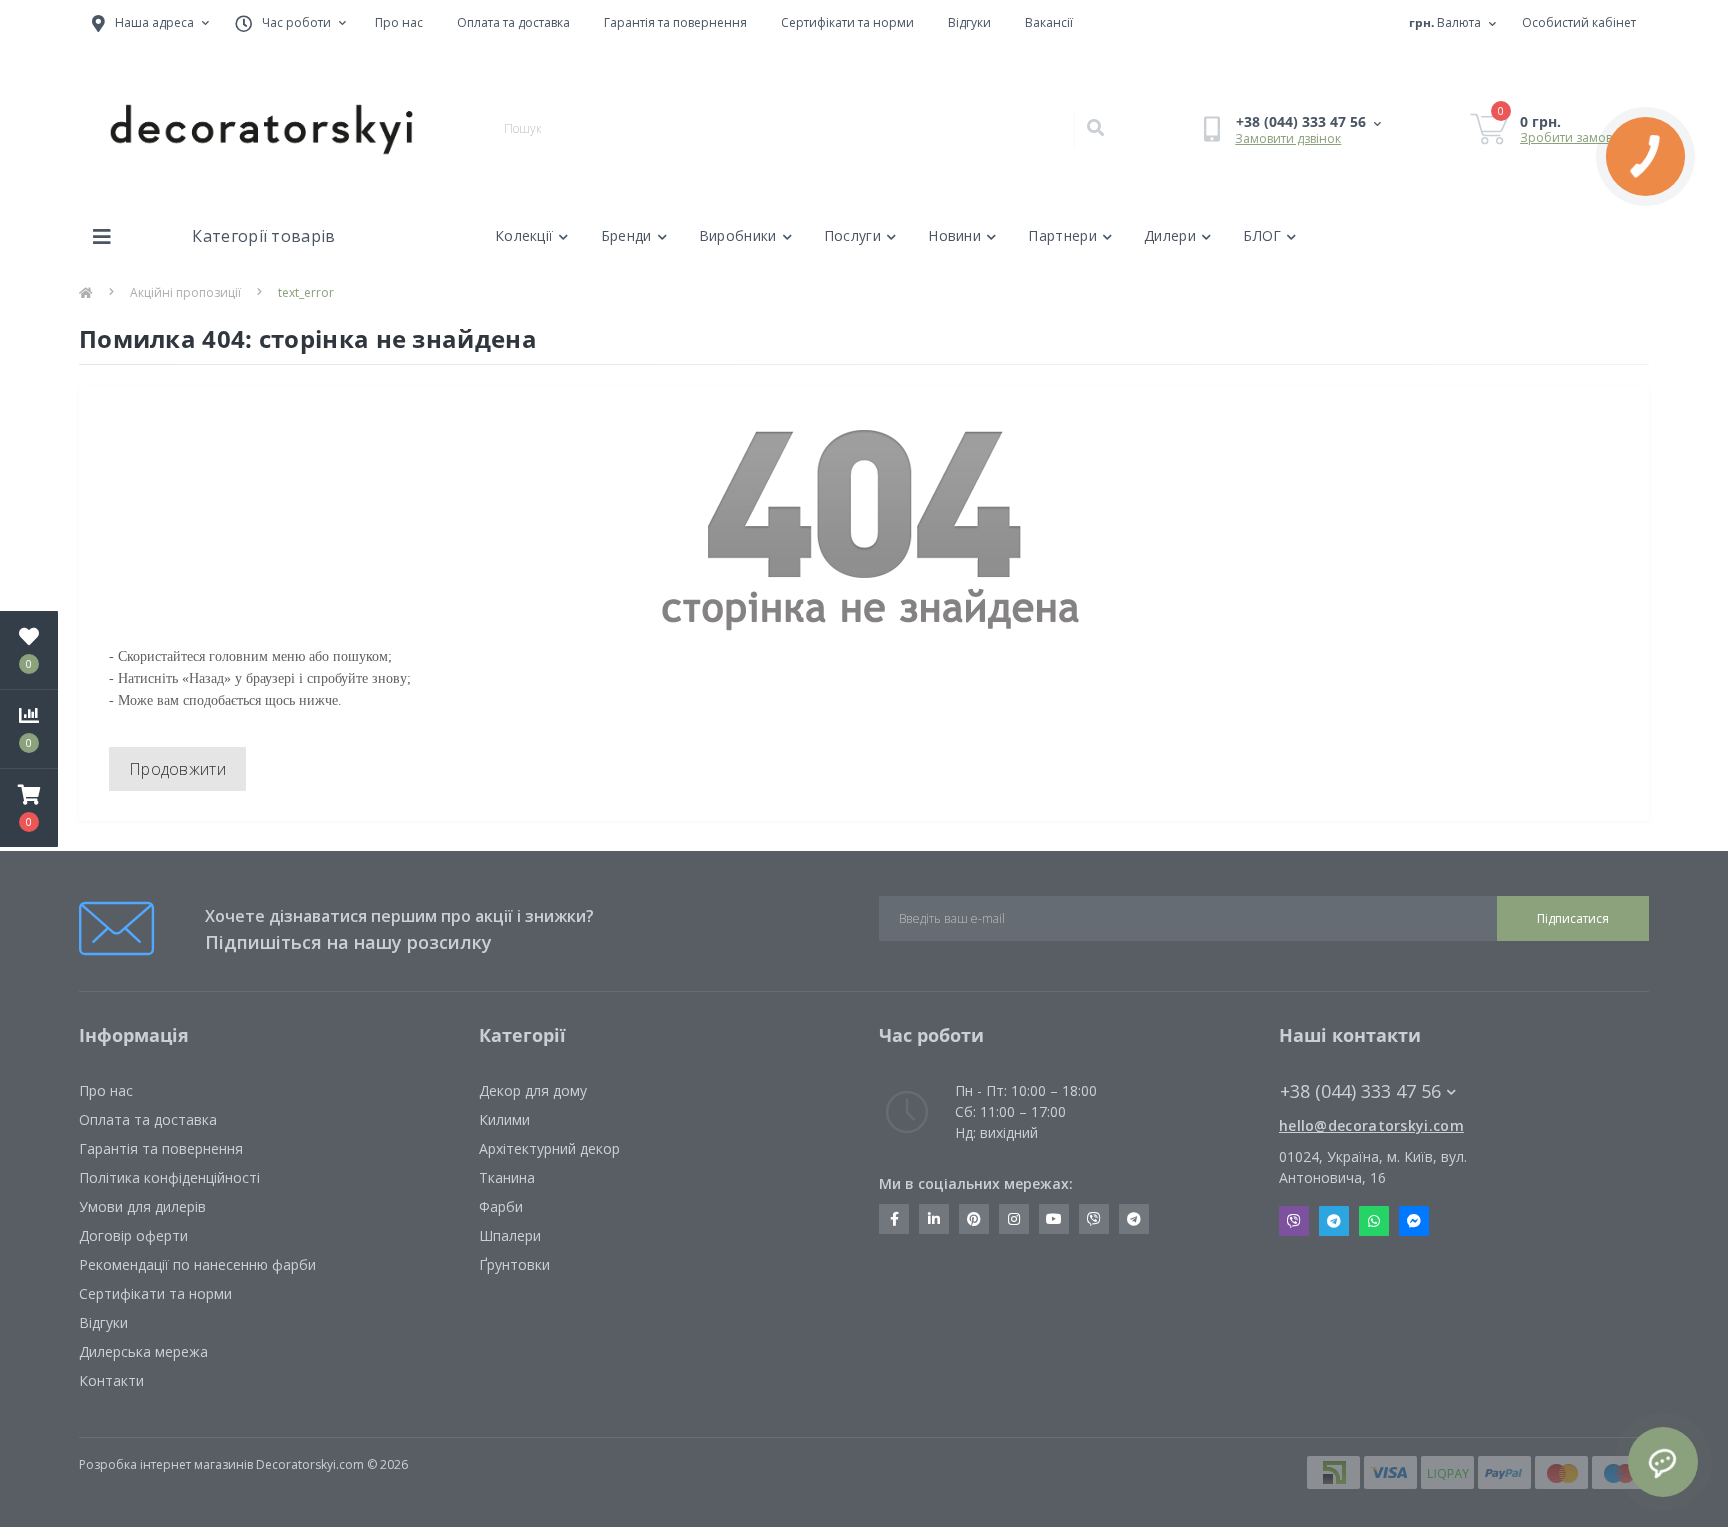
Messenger (1414, 1221)
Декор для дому (533, 1090)
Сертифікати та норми (847, 22)
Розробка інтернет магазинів (166, 1464)
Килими (504, 1119)
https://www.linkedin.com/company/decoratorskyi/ (934, 1219)
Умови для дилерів (142, 1206)
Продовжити (177, 769)
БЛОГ (1262, 235)
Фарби (501, 1206)
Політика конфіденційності (169, 1177)
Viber (1294, 1221)
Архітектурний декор (549, 1148)
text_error (306, 292)
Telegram (1334, 1221)
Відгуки (969, 22)
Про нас (399, 22)
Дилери (1170, 235)
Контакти (111, 1380)
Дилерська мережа (143, 1351)
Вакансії (1049, 22)
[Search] (1095, 129)
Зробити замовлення (1584, 137)
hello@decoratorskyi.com (1371, 1125)
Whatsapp (1374, 1221)
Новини (954, 235)
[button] (29, 808)
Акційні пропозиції (185, 292)
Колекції (524, 235)
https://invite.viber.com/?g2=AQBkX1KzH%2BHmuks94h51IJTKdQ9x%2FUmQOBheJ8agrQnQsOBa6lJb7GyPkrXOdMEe (1094, 1219)
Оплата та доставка (513, 22)
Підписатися (1573, 918)
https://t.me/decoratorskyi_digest (1134, 1219)
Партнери (1062, 235)
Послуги (852, 235)
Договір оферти (133, 1235)
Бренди (626, 235)
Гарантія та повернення (675, 22)
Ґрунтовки (514, 1264)
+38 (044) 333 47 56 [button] (1360, 1091)
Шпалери (510, 1235)
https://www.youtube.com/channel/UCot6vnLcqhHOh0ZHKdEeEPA (1054, 1219)
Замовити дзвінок (1288, 138)
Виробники (738, 235)
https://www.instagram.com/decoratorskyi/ (1014, 1219)
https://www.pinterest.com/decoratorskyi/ (974, 1219)
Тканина (507, 1177)
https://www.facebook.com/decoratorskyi (894, 1219)
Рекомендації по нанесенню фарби (197, 1264)
